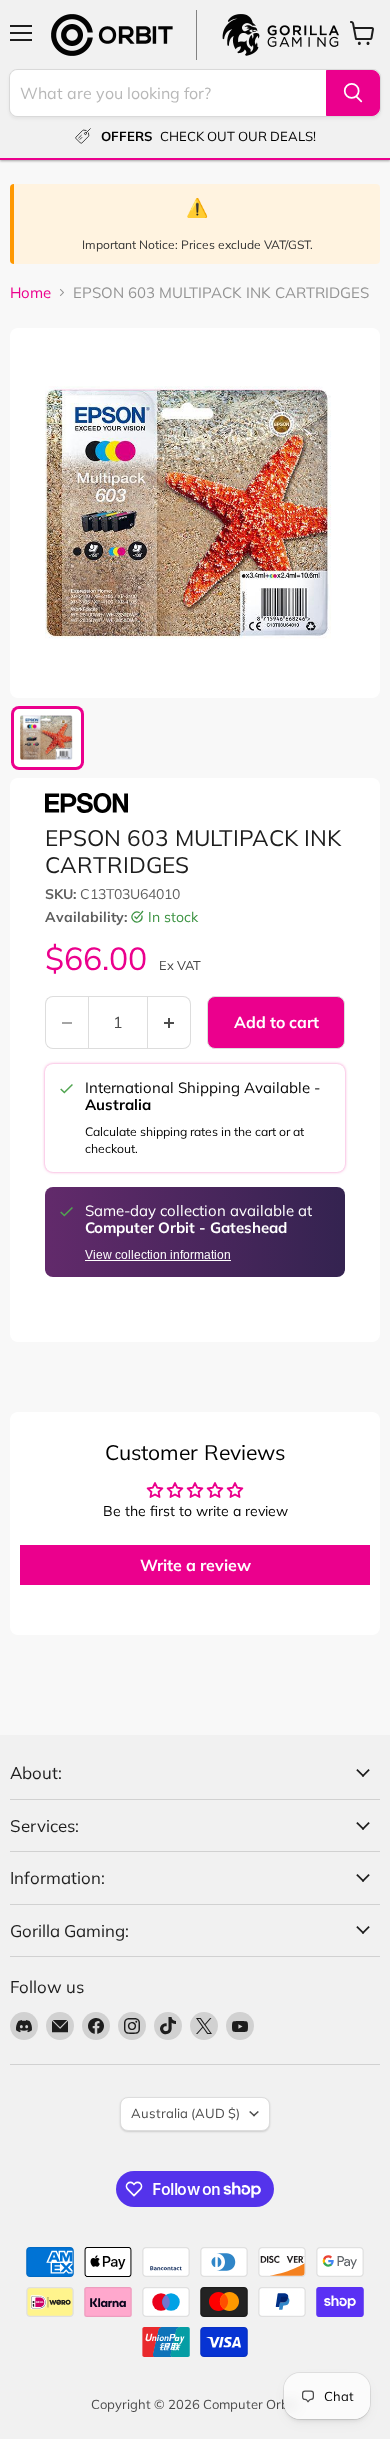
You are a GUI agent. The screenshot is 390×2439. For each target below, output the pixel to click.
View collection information (158, 1255)
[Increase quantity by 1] (169, 1022)
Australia (185, 2113)
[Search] (353, 93)
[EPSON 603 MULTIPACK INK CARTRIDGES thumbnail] (47, 738)
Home (30, 292)
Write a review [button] (195, 1565)
